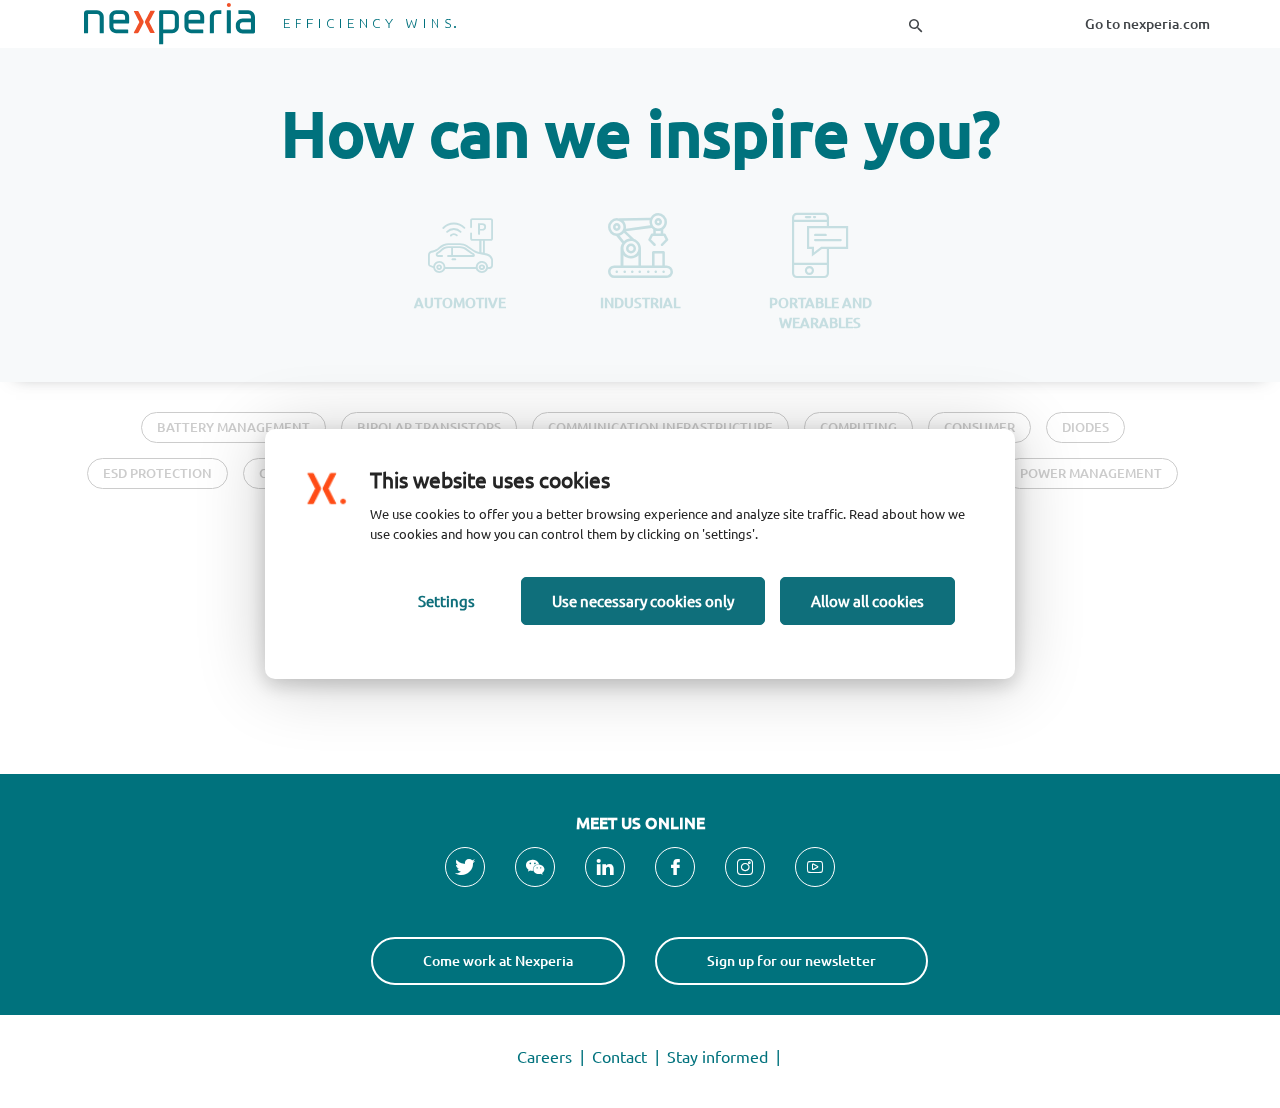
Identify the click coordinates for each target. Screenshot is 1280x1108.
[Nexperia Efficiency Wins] (270, 24)
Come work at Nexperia (498, 960)
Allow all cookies (867, 600)
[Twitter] (465, 867)
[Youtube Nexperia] (815, 867)
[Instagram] (745, 867)
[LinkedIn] (605, 867)
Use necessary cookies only (643, 600)
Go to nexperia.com (1147, 23)
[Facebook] (675, 867)
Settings (446, 600)
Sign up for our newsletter (791, 960)
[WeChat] (535, 867)
